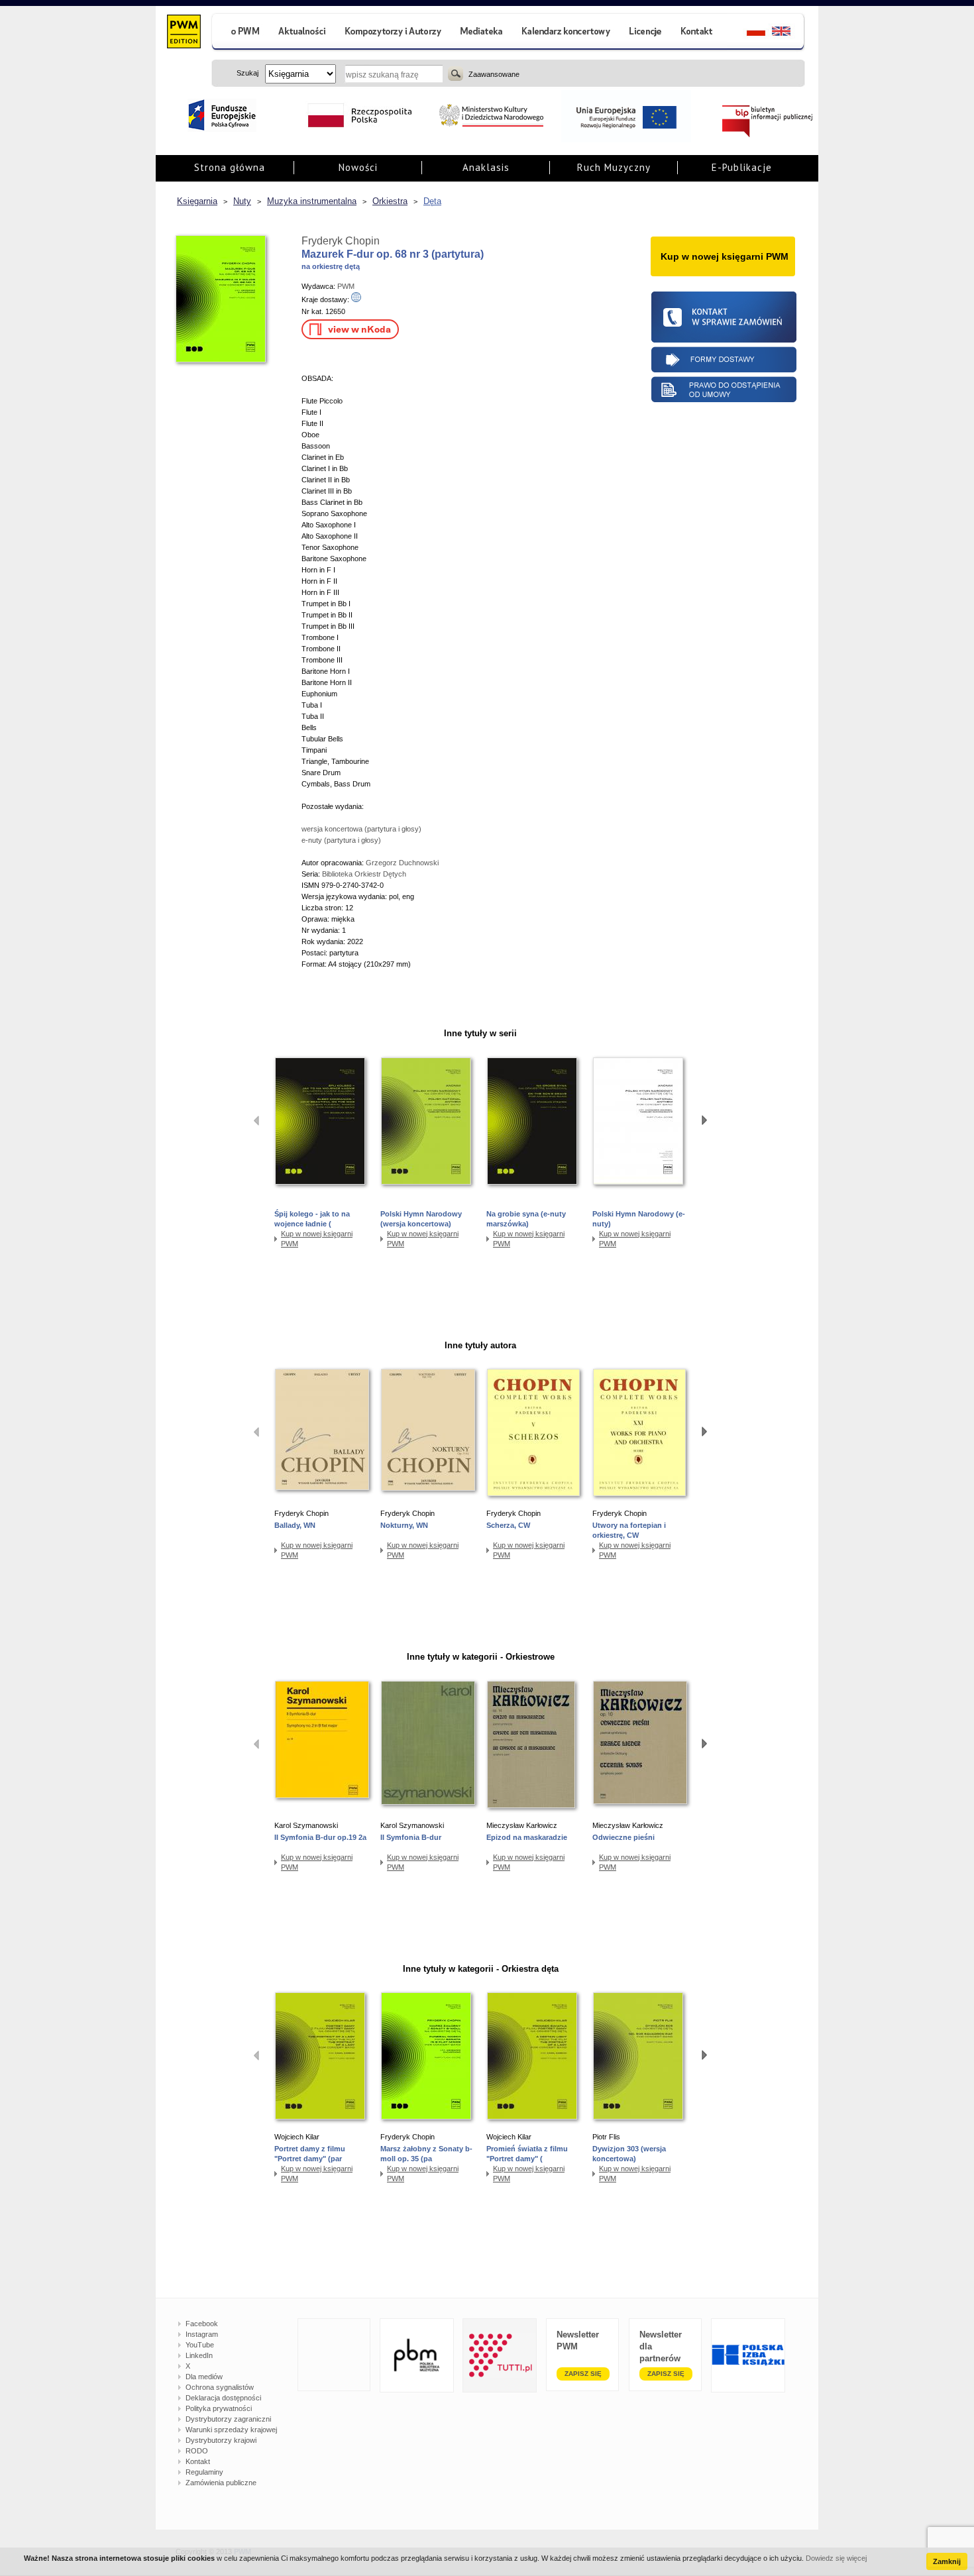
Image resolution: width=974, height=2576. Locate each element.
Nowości (358, 167)
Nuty (242, 201)
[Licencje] (645, 33)
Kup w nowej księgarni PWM (317, 1239)
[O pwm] (240, 33)
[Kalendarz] (566, 33)
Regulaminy (204, 2472)
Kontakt (198, 2461)
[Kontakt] (698, 33)
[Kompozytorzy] (394, 33)
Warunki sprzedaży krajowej (231, 2430)
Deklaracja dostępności (223, 2398)
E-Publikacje (742, 167)
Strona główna (230, 167)
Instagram (202, 2334)
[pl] (748, 33)
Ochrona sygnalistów (220, 2387)
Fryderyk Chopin (341, 241)
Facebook (202, 2324)
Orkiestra (390, 201)
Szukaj (456, 74)
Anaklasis (486, 167)
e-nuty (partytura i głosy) (341, 840)
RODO (197, 2451)
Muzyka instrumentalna (312, 201)
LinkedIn (199, 2355)
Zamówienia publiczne (221, 2483)
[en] (789, 33)
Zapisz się (583, 2374)
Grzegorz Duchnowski (402, 863)
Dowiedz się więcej (836, 2558)
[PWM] (183, 33)
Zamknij (947, 2561)
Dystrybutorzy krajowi (221, 2440)
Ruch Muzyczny (614, 167)
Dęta (432, 201)
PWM (346, 286)
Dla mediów (204, 2377)
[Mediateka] (482, 33)
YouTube (200, 2345)
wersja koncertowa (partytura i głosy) (361, 829)
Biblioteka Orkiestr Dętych (364, 874)
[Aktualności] (302, 33)
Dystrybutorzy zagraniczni (228, 2419)
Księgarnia (197, 201)
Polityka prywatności (219, 2408)
